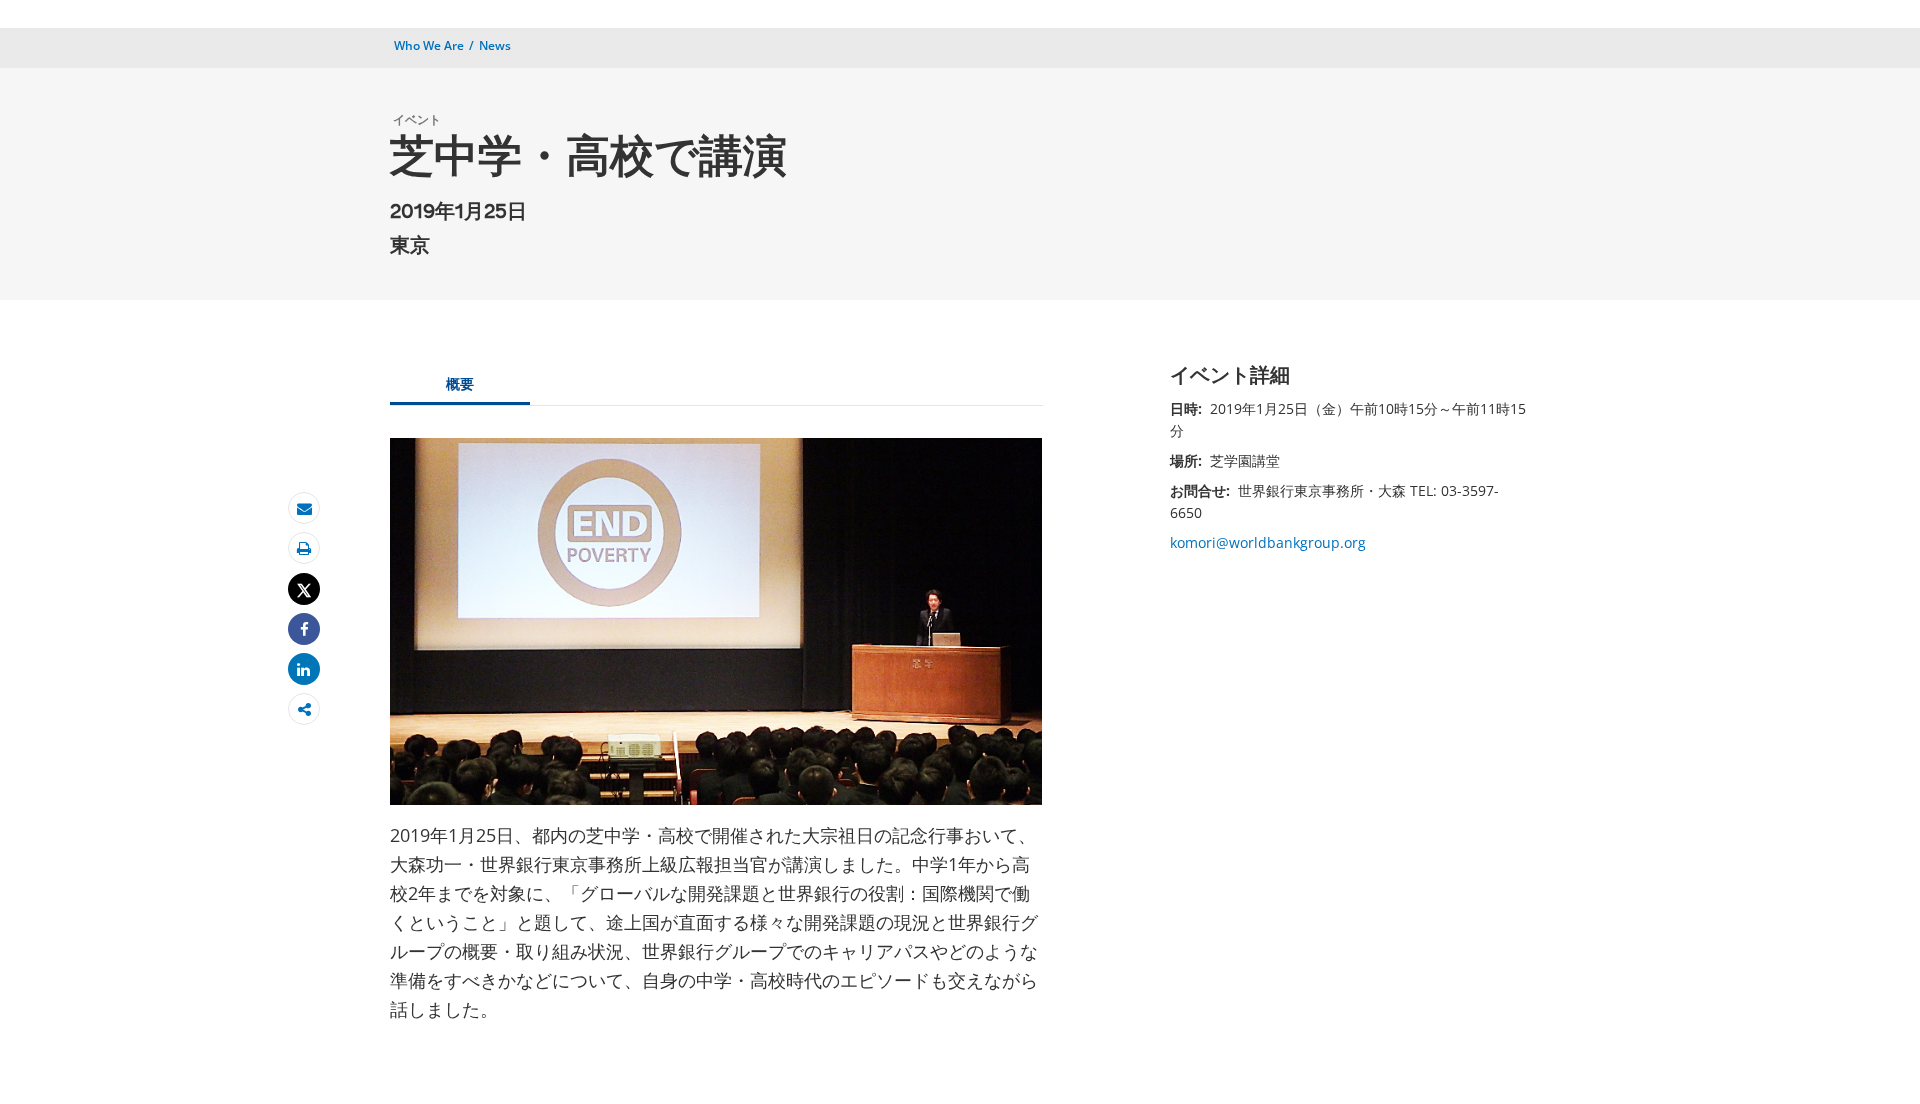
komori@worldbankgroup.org (1268, 542)
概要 (460, 383)
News (495, 45)
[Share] (304, 629)
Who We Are (429, 45)
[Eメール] (304, 508)
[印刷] (304, 548)
